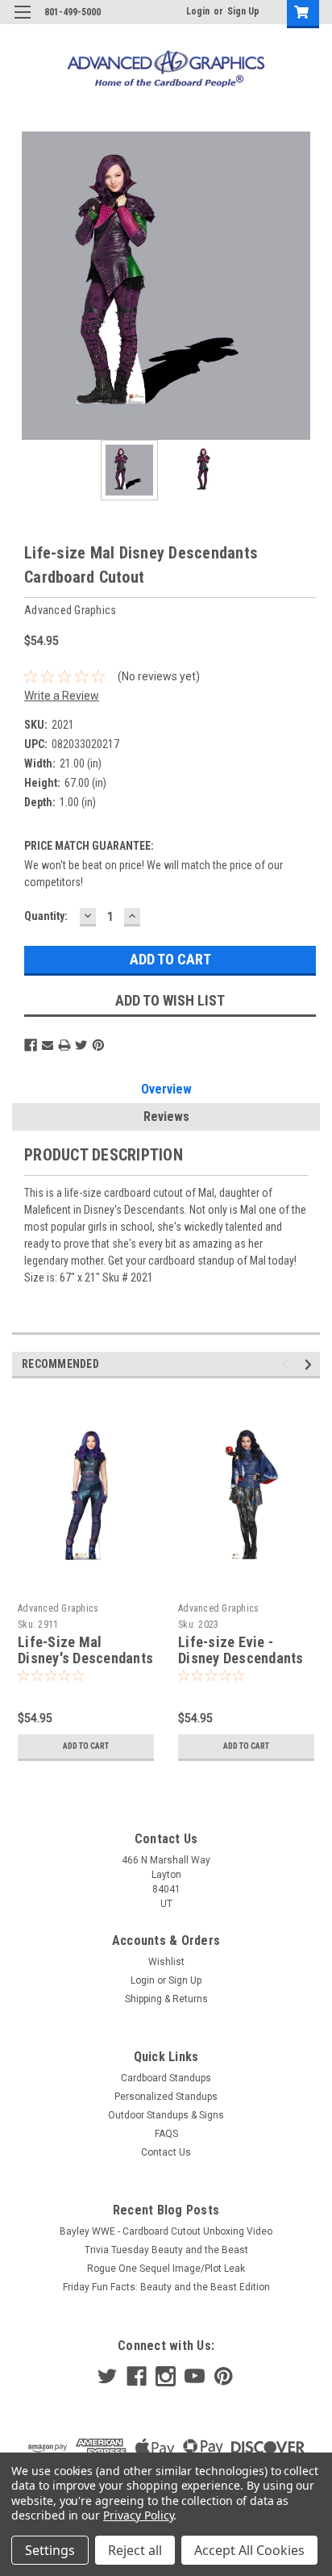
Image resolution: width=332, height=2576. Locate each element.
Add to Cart (86, 1746)
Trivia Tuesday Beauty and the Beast (166, 2250)
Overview (166, 1089)
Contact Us (166, 2152)
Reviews (166, 1117)
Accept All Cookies (249, 2550)
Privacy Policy (138, 2515)
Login (198, 11)
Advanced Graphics (58, 1608)
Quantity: (46, 916)
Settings (50, 2550)
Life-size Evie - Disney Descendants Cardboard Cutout (241, 1659)
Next (308, 286)
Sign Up (243, 11)
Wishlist (166, 1962)
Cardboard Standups (166, 2078)
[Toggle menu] (22, 22)
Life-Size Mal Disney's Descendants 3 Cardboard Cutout (85, 1659)
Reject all (135, 2550)
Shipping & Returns (166, 1999)
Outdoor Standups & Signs (166, 2115)
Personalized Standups (166, 2097)
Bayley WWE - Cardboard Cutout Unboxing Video (166, 2231)
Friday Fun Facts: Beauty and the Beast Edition (166, 2287)
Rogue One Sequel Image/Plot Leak (166, 2269)
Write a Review (62, 696)
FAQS (166, 2134)
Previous (24, 286)
